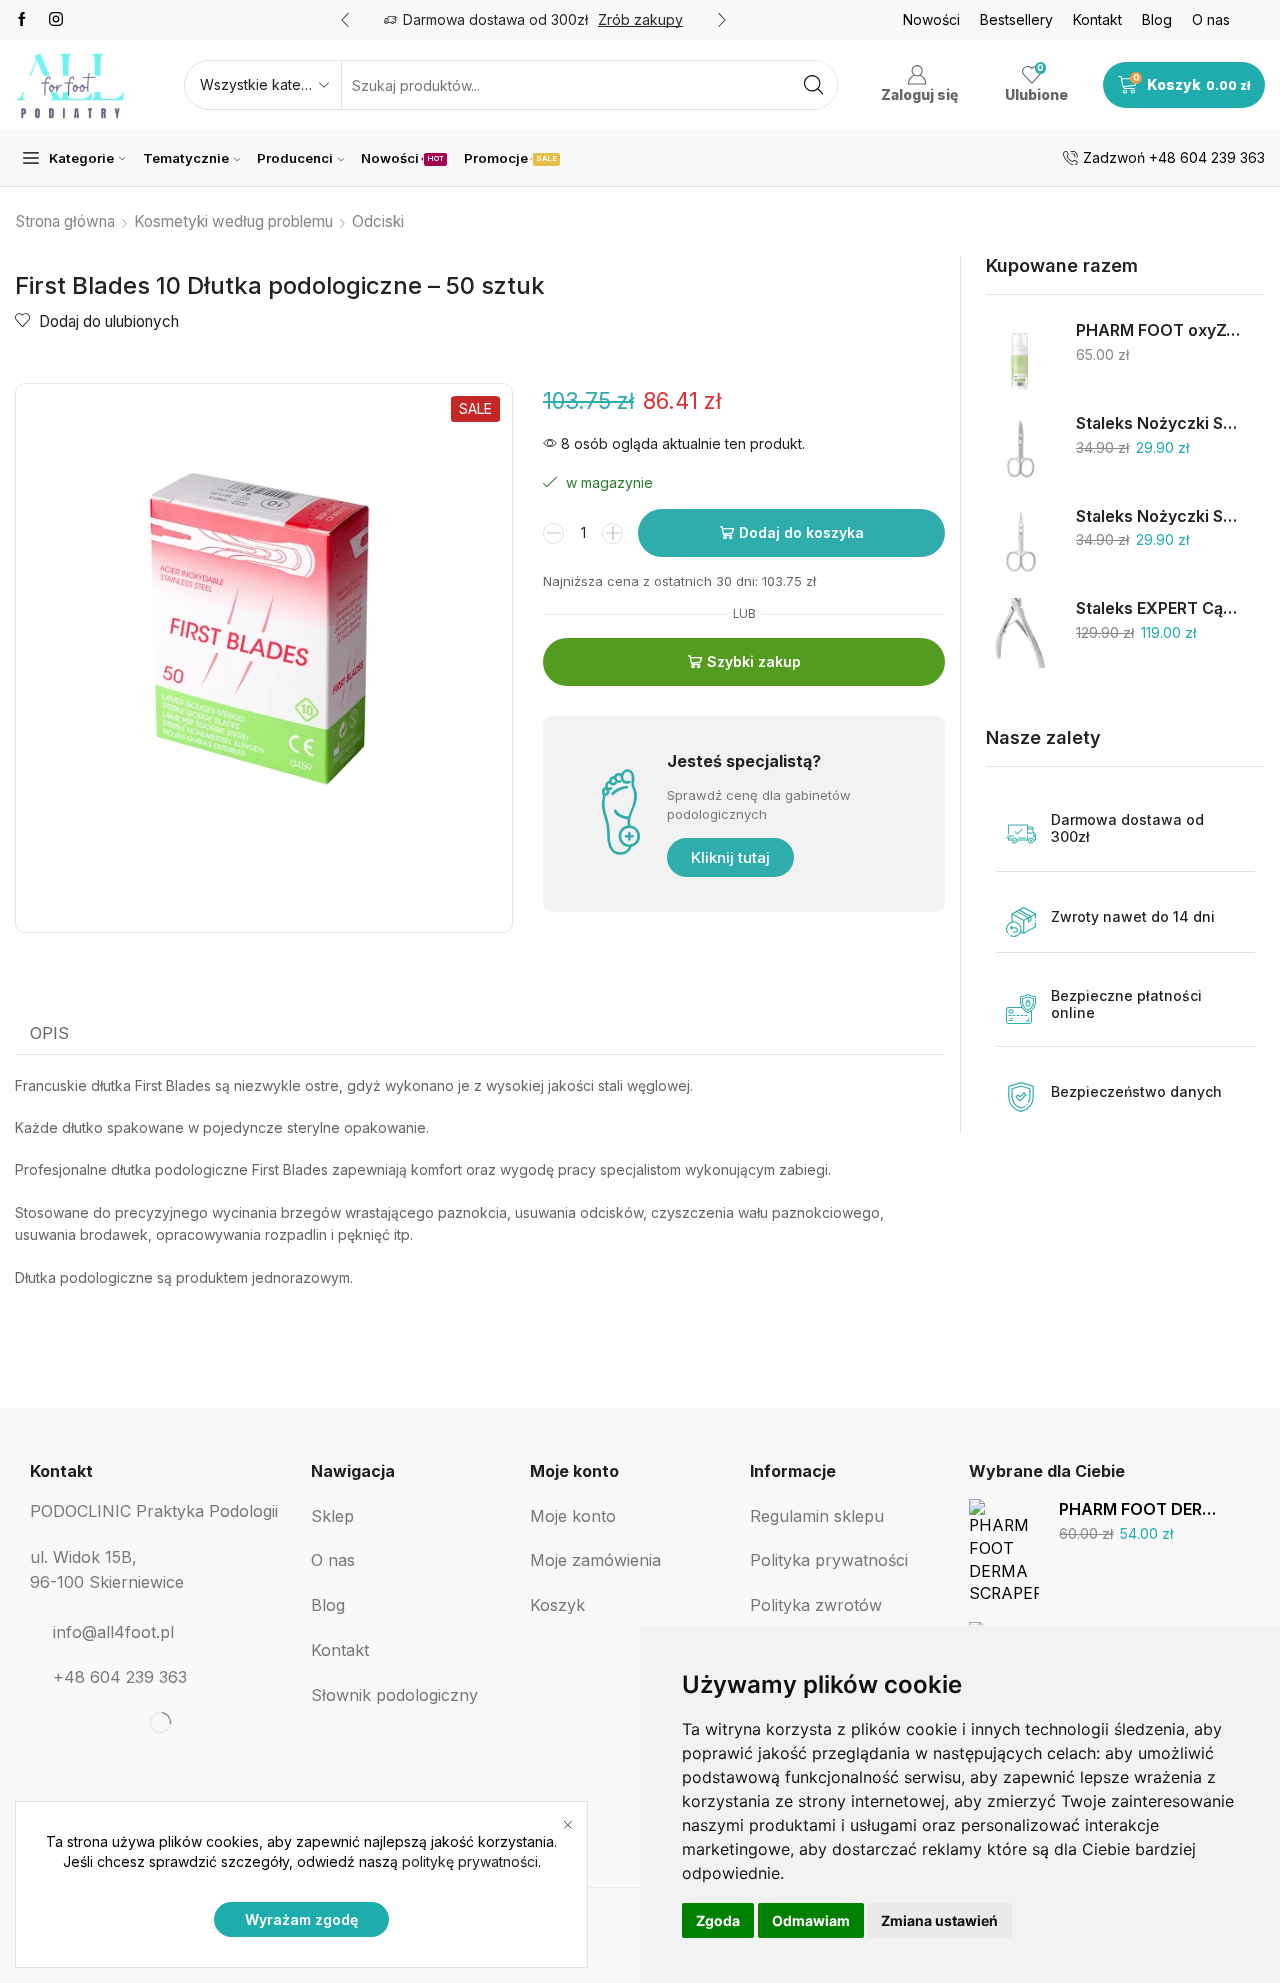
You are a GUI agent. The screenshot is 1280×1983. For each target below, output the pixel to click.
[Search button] (813, 85)
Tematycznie (186, 158)
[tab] (49, 1034)
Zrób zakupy (640, 19)
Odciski (378, 221)
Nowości (931, 19)
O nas (1211, 19)
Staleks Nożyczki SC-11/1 (1158, 516)
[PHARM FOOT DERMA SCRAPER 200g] (1004, 1549)
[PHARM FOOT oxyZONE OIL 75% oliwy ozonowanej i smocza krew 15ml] (1021, 355)
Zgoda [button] (718, 1920)
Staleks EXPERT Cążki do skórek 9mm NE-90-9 (1158, 608)
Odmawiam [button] (811, 1920)
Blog (1157, 19)
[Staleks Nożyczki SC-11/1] (1021, 541)
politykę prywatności (470, 1861)
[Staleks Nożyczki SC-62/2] (1021, 448)
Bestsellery (1016, 19)
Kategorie (81, 158)
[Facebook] (22, 20)
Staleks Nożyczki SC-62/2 (1158, 423)
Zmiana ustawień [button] (939, 1920)
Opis (49, 1033)
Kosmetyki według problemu (233, 221)
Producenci (295, 158)
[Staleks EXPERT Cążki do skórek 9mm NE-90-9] (1021, 633)
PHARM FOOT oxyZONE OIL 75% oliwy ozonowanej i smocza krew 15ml (1158, 330)
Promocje (510, 158)
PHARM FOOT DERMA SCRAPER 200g (1140, 1509)
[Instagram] (56, 20)
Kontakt (1097, 19)
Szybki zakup (754, 661)
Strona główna (65, 221)
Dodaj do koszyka (801, 532)
